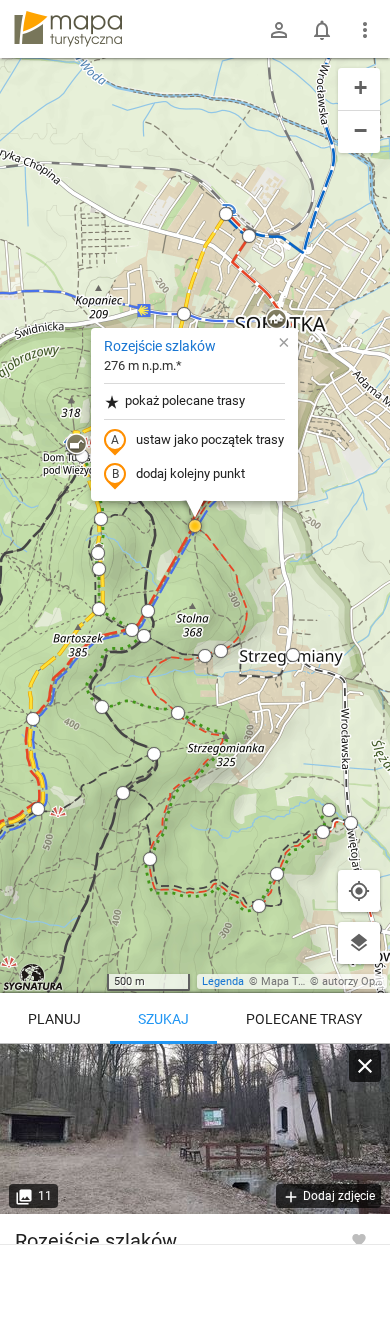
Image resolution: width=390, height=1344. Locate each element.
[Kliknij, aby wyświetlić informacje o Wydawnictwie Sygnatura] (33, 977)
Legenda (223, 981)
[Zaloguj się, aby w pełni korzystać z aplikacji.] (359, 1239)
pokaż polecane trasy (185, 400)
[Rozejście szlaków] (195, 1129)
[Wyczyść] (365, 1066)
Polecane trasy (304, 1019)
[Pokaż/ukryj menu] (365, 30)
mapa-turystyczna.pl (68, 29)
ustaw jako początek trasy (210, 439)
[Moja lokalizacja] (359, 891)
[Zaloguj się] (279, 30)
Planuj (54, 1019)
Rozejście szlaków (160, 346)
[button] (226, 214)
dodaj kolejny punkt (190, 473)
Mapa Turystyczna (306, 981)
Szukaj (163, 1019)
